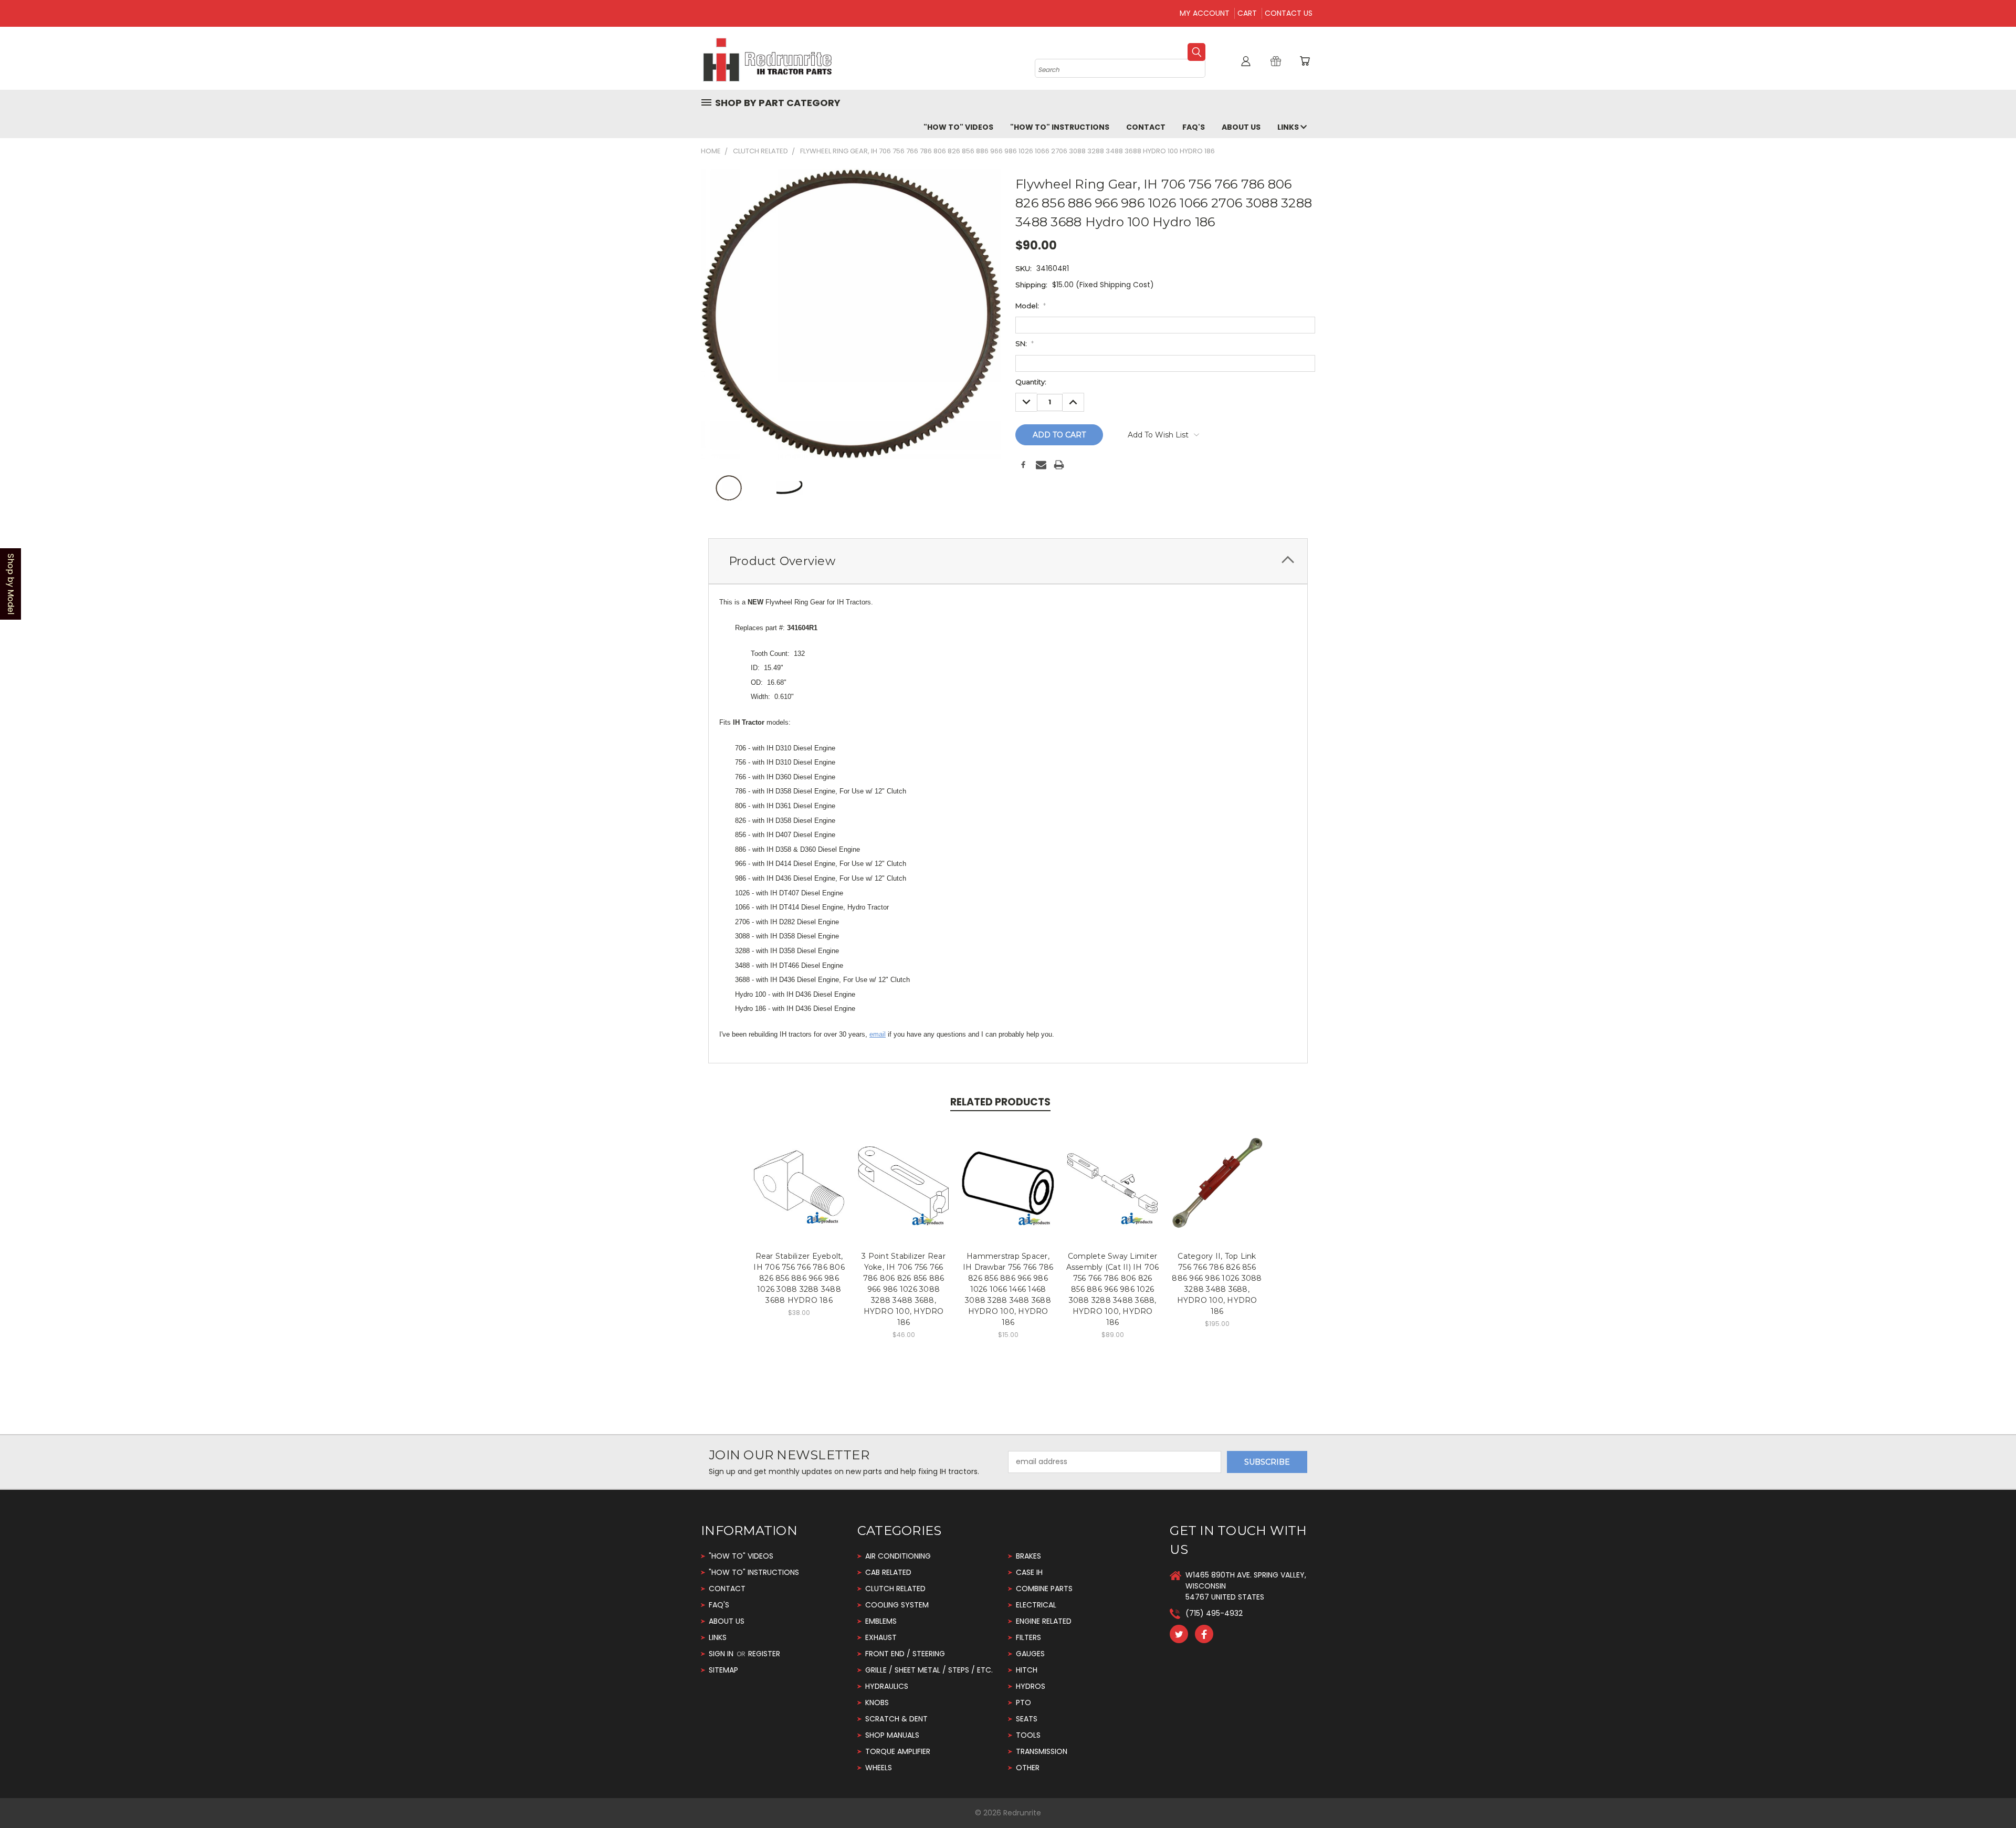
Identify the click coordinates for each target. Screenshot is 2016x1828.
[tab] (1008, 561)
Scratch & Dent (896, 1719)
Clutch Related (895, 1589)
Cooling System (897, 1605)
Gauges (1030, 1654)
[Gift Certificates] (1276, 61)
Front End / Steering (905, 1654)
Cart (1247, 13)
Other (1028, 1768)
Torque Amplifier (898, 1751)
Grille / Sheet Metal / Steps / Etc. (929, 1670)
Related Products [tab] (1000, 1102)
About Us (1241, 127)
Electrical (1036, 1605)
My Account (1205, 13)
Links (1289, 127)
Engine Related (1044, 1621)
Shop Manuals (892, 1735)
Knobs (877, 1702)
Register (764, 1654)
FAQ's (1194, 127)
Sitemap (723, 1670)
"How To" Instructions (1060, 127)
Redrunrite (1022, 1813)
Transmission (1042, 1751)
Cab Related (888, 1572)
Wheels (879, 1768)
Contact (1146, 127)
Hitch (1027, 1670)
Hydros (1031, 1686)
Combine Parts (1044, 1589)
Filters (1028, 1637)
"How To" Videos (958, 127)
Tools (1028, 1735)
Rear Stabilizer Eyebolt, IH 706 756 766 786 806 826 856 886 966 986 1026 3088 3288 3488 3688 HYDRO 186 (799, 1278)
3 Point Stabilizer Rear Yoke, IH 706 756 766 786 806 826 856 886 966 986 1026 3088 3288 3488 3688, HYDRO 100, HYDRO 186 (904, 1289)
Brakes (1028, 1556)
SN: (1025, 343)
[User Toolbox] (1246, 61)
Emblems (881, 1621)
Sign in (722, 1654)
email (878, 1034)
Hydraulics (887, 1686)
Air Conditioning (898, 1556)
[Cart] (1305, 61)
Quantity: (1031, 382)
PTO (1023, 1702)
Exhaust (881, 1637)
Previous (1988, 1795)
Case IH (1029, 1572)
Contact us (1289, 13)
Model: (1031, 306)
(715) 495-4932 (1214, 1613)
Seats (1027, 1719)
